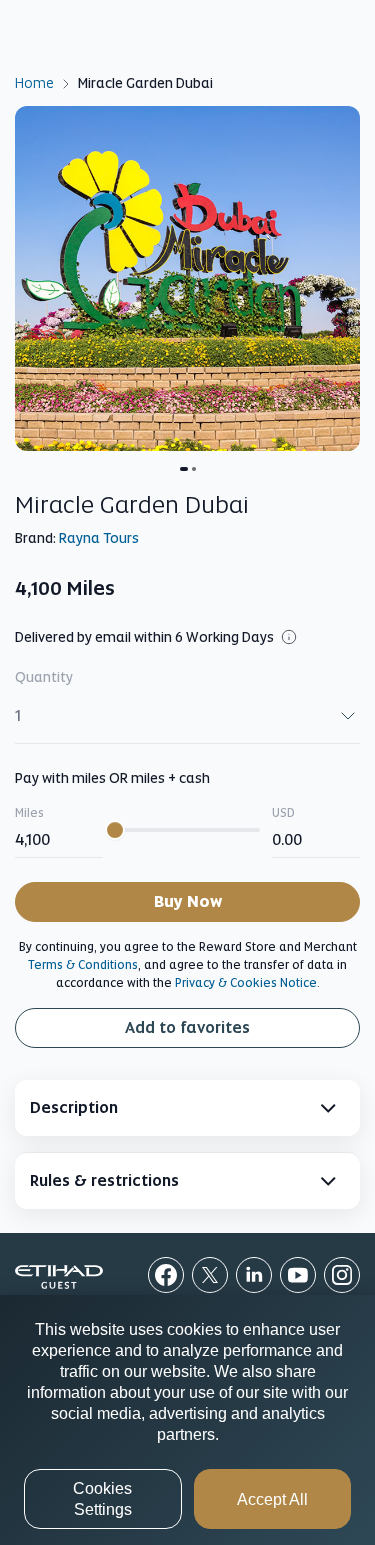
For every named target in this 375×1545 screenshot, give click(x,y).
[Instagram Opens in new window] (342, 1275)
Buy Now (188, 901)
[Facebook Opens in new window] (166, 1275)
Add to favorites (187, 1027)
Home (34, 82)
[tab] (187, 1108)
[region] (187, 1420)
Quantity (44, 677)
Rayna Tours (99, 538)
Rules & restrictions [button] (104, 1180)
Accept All (272, 1499)
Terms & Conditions (83, 965)
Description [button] (74, 1107)
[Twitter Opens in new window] (210, 1275)
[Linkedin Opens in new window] (254, 1275)
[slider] (115, 830)
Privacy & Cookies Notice (246, 983)
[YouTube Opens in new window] (298, 1275)
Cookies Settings (102, 1499)
